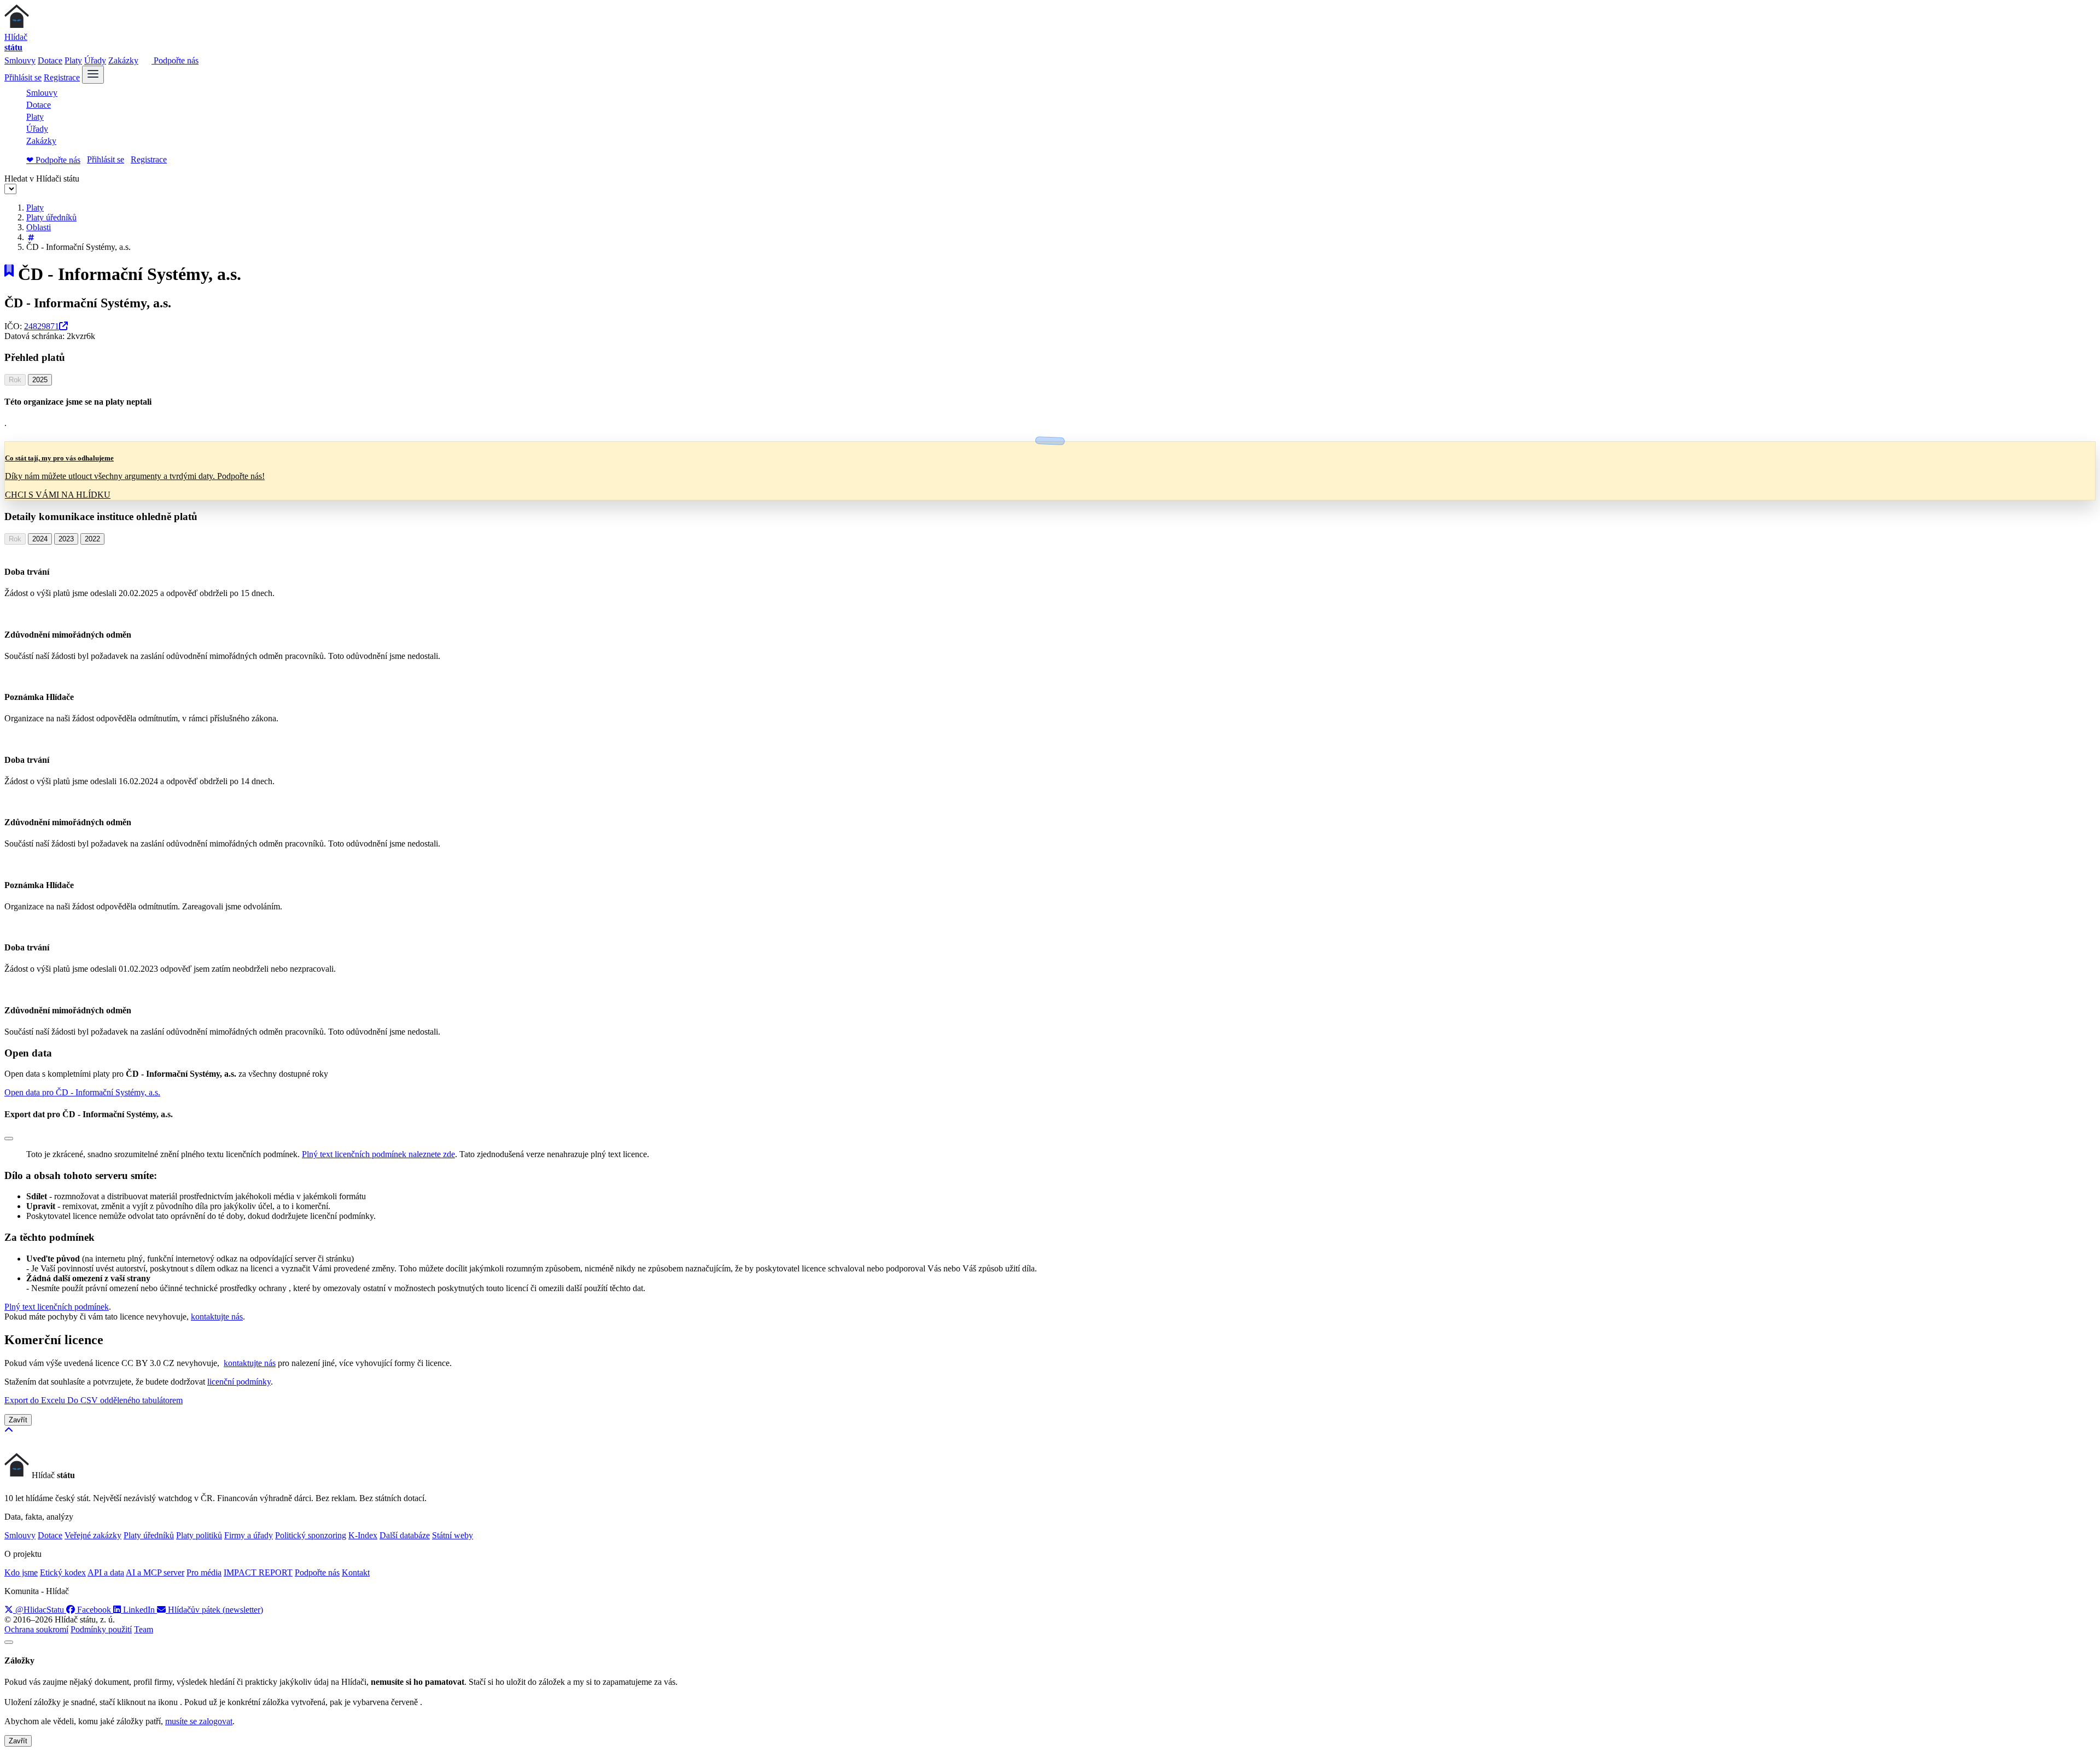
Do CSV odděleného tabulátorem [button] (125, 1400)
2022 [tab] (92, 539)
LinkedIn (139, 1610)
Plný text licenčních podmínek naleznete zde (378, 1154)
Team (144, 1629)
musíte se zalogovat (199, 1721)
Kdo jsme (21, 1572)
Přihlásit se (23, 77)
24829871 (42, 326)
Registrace (62, 77)
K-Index (363, 1535)
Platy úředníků (51, 217)
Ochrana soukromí (36, 1629)
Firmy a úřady (249, 1535)
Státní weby (453, 1535)
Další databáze (405, 1535)
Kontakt (356, 1572)
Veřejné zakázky (93, 1535)
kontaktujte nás (217, 1317)
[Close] (9, 1139)
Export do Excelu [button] (36, 1400)
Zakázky (123, 60)
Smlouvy (20, 60)
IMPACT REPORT (258, 1572)
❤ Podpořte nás (53, 160)
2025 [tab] (40, 380)
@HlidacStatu (40, 1610)
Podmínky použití (101, 1629)
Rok (15, 380)
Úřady (95, 60)
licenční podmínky (239, 1382)
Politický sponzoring (311, 1535)
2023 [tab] (66, 539)
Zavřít (18, 1420)
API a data (106, 1572)
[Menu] (93, 75)
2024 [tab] (40, 539)
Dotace (50, 60)
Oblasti (39, 227)
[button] (82, 1092)
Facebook (94, 1610)
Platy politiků (199, 1535)
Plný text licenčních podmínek (57, 1307)
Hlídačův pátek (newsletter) (214, 1610)
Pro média (204, 1572)
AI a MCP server (155, 1572)
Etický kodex (63, 1572)
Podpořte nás (175, 60)
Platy (73, 60)
